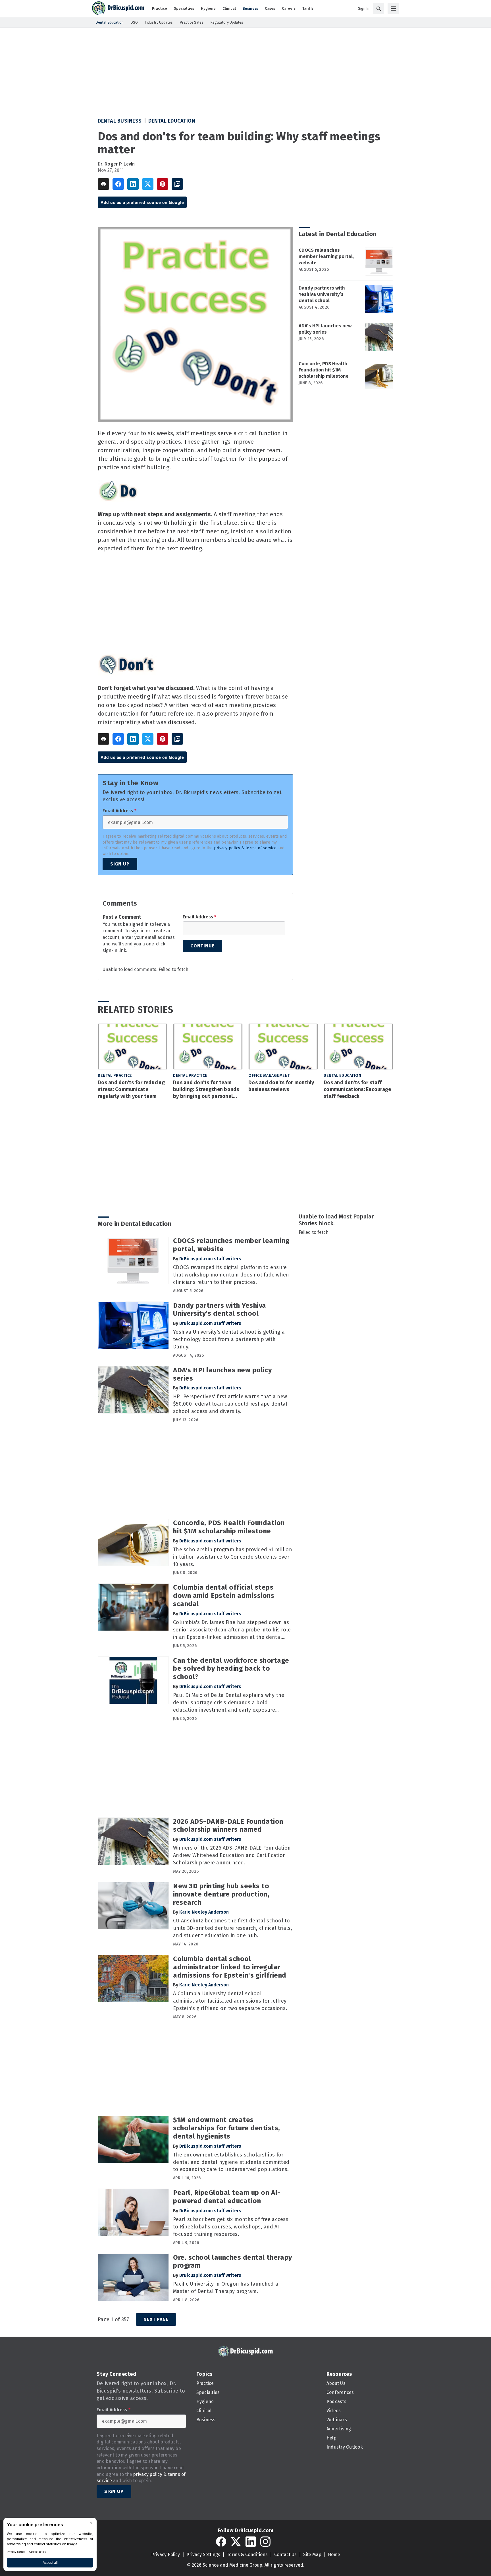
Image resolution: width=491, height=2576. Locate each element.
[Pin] (163, 184)
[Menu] (393, 9)
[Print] (103, 184)
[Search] (378, 9)
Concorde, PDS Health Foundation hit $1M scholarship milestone (324, 370)
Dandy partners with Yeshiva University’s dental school (322, 294)
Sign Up (120, 864)
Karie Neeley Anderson (204, 1912)
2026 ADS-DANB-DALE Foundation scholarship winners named (228, 1826)
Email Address (119, 811)
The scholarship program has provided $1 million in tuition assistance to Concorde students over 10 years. (233, 1557)
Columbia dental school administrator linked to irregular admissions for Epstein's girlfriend (230, 1967)
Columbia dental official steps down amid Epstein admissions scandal (224, 1596)
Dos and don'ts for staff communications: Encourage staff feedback (357, 1089)
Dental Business (120, 121)
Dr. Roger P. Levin (116, 164)
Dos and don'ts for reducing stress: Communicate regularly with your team (131, 1089)
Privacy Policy (166, 2555)
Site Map (312, 2555)
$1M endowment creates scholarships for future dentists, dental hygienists (227, 2128)
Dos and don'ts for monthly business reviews (281, 1086)
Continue (202, 946)
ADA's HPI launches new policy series (325, 329)
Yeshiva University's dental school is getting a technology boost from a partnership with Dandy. (229, 1339)
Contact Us (285, 2555)
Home (334, 2555)
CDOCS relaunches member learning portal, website (326, 256)
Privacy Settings (203, 2555)
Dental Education (172, 121)
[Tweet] (148, 184)
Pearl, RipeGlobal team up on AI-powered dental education (227, 2197)
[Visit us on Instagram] (265, 2542)
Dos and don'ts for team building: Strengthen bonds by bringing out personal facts (206, 1090)
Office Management (269, 1076)
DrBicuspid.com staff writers (210, 1259)
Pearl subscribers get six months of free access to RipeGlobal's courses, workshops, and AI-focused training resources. (231, 2227)
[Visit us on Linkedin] (251, 2542)
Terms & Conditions (247, 2555)
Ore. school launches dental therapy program (233, 2262)
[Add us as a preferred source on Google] (177, 184)
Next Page (156, 2319)
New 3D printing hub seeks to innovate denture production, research (221, 1894)
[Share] (118, 184)
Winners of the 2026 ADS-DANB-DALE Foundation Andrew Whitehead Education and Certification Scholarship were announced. (232, 1855)
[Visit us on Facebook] (221, 2542)
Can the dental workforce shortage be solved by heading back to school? (231, 1669)
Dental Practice (115, 1076)
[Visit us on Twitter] (236, 2542)
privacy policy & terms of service (245, 848)
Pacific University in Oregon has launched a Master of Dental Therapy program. (226, 2288)
